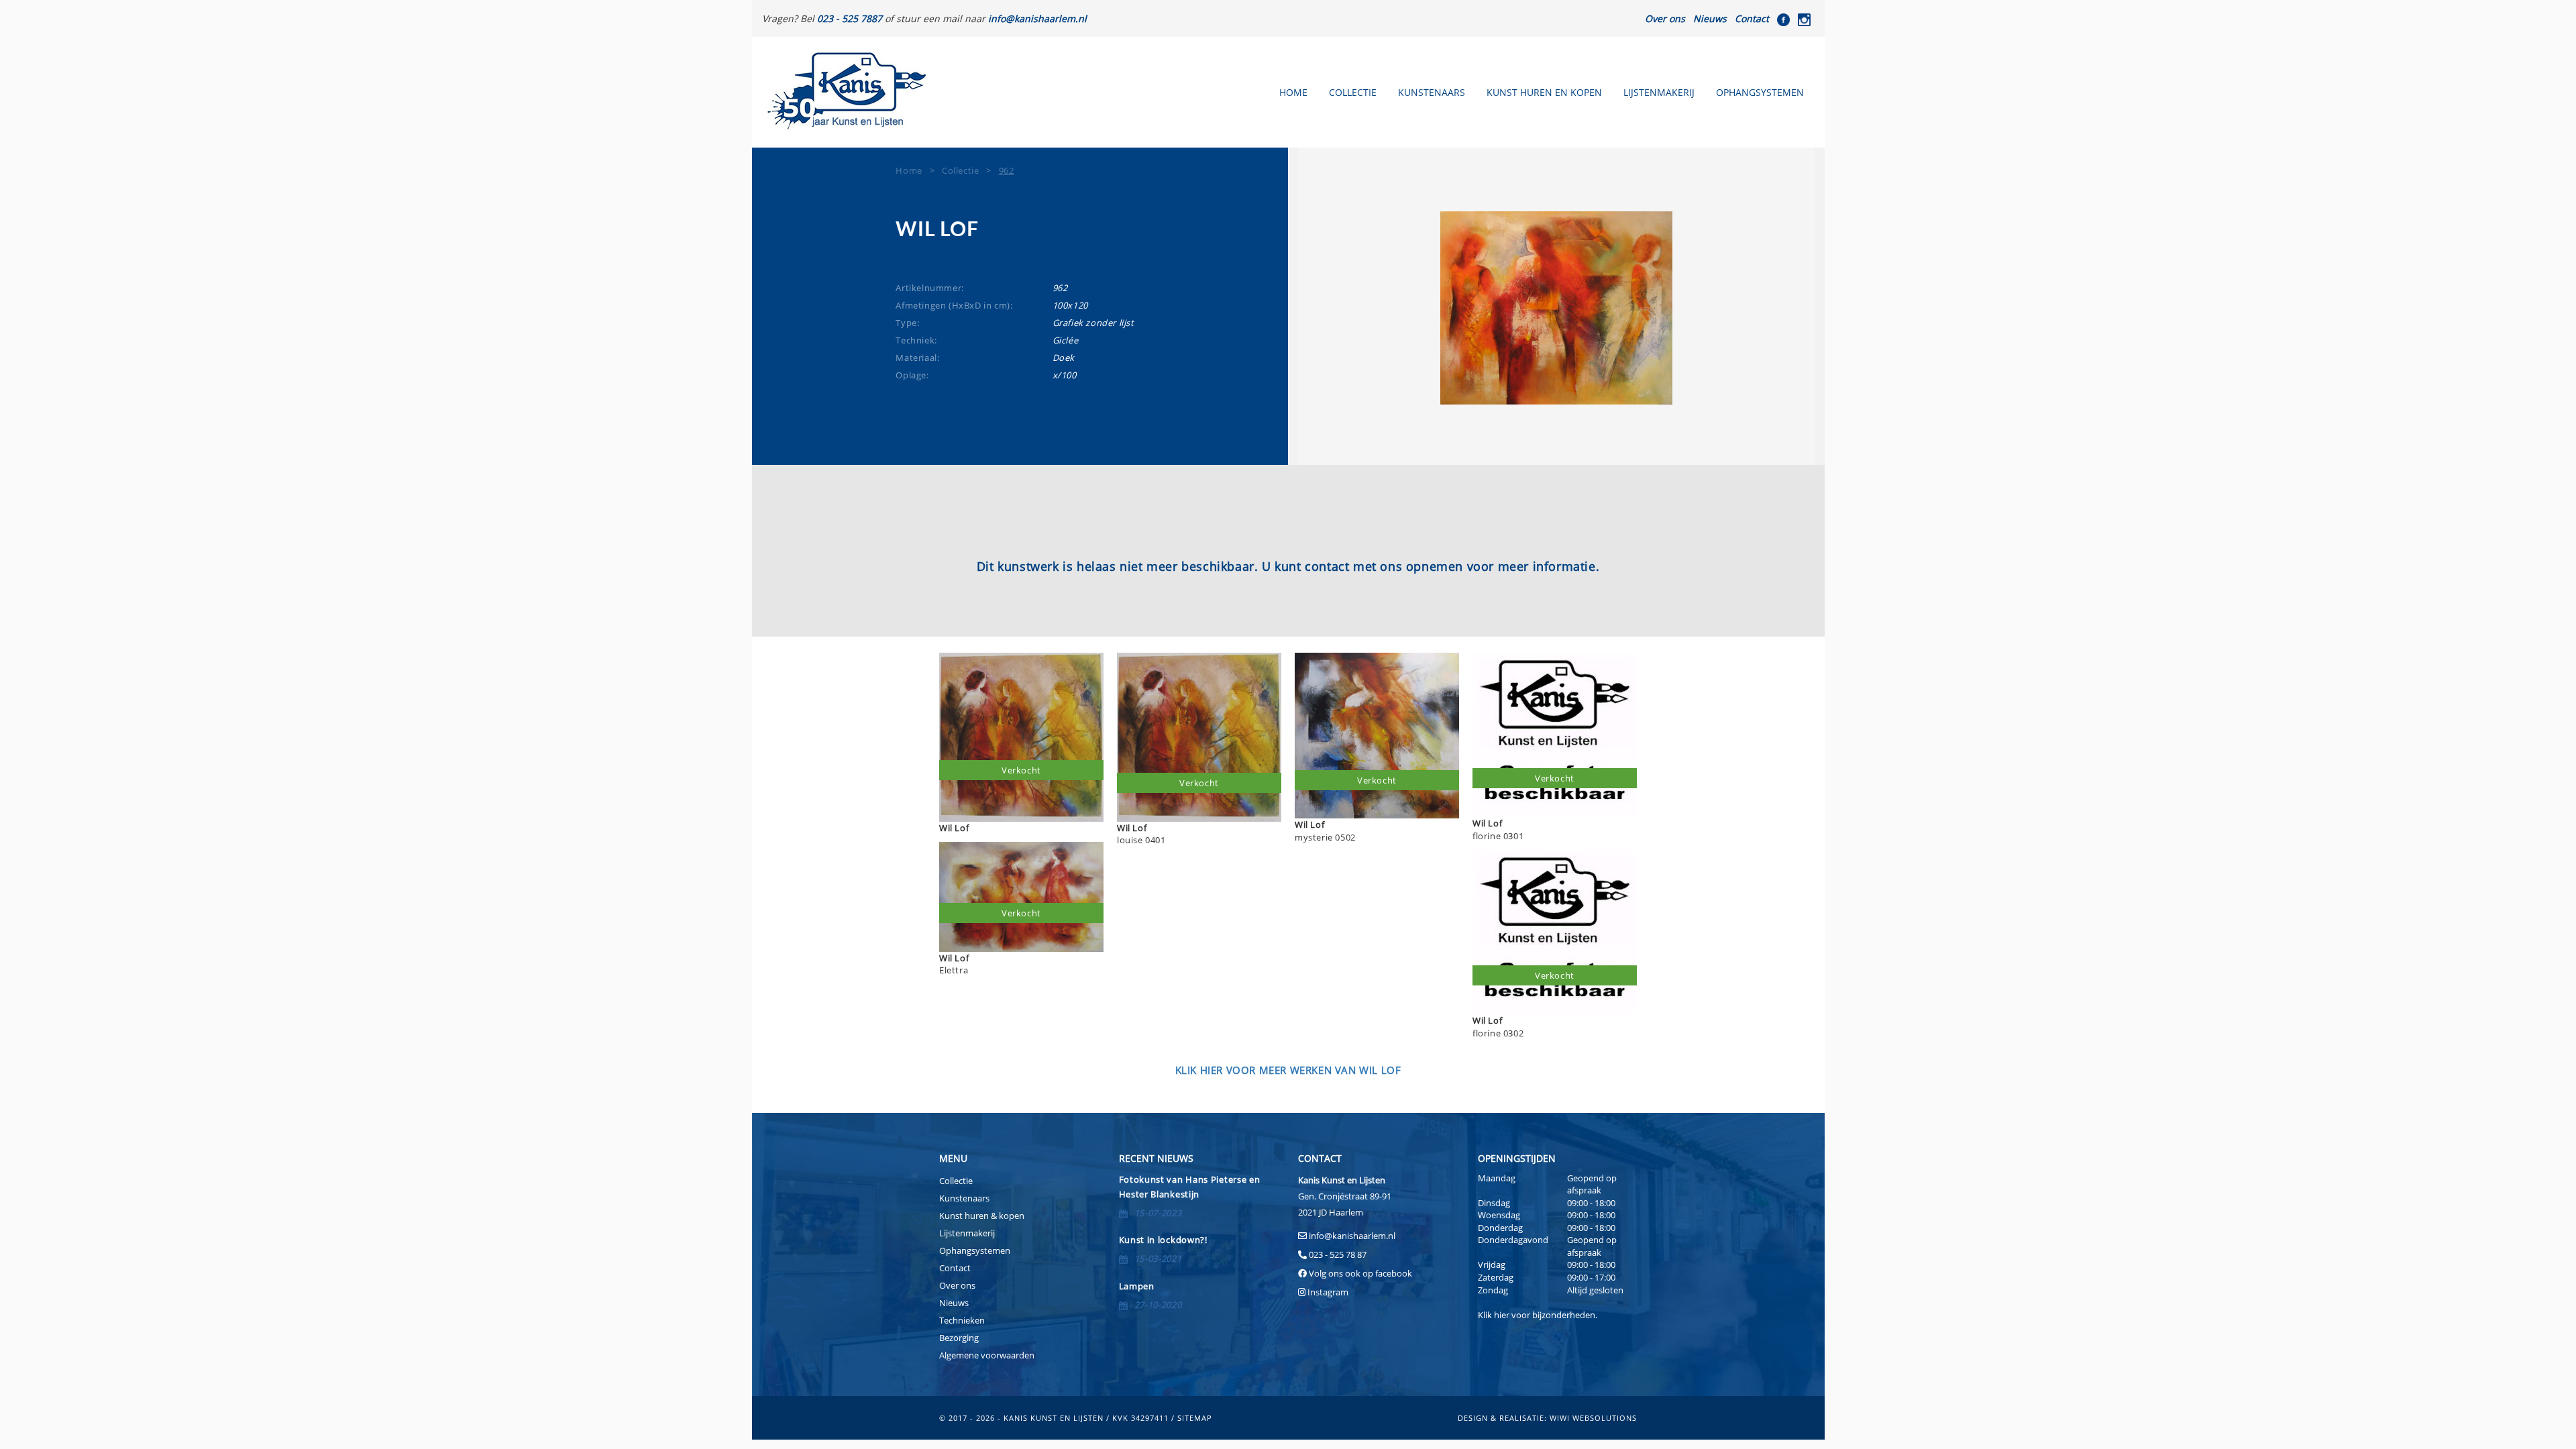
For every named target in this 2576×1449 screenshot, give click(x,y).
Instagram (1328, 1292)
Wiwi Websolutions (1593, 1418)
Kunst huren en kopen (1544, 92)
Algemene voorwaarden (987, 1355)
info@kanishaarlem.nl (1352, 1236)
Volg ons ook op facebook (1359, 1273)
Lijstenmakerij (1659, 92)
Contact (1752, 18)
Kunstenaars (1432, 92)
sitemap (1195, 1418)
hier (1502, 1315)
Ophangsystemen (1760, 92)
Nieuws (1710, 18)
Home (1293, 92)
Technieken (962, 1320)
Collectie (1353, 92)
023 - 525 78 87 (1338, 1254)
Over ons (1665, 18)
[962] (1556, 308)
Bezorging (959, 1338)
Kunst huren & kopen (982, 1216)
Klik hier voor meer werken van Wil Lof (1288, 1070)
